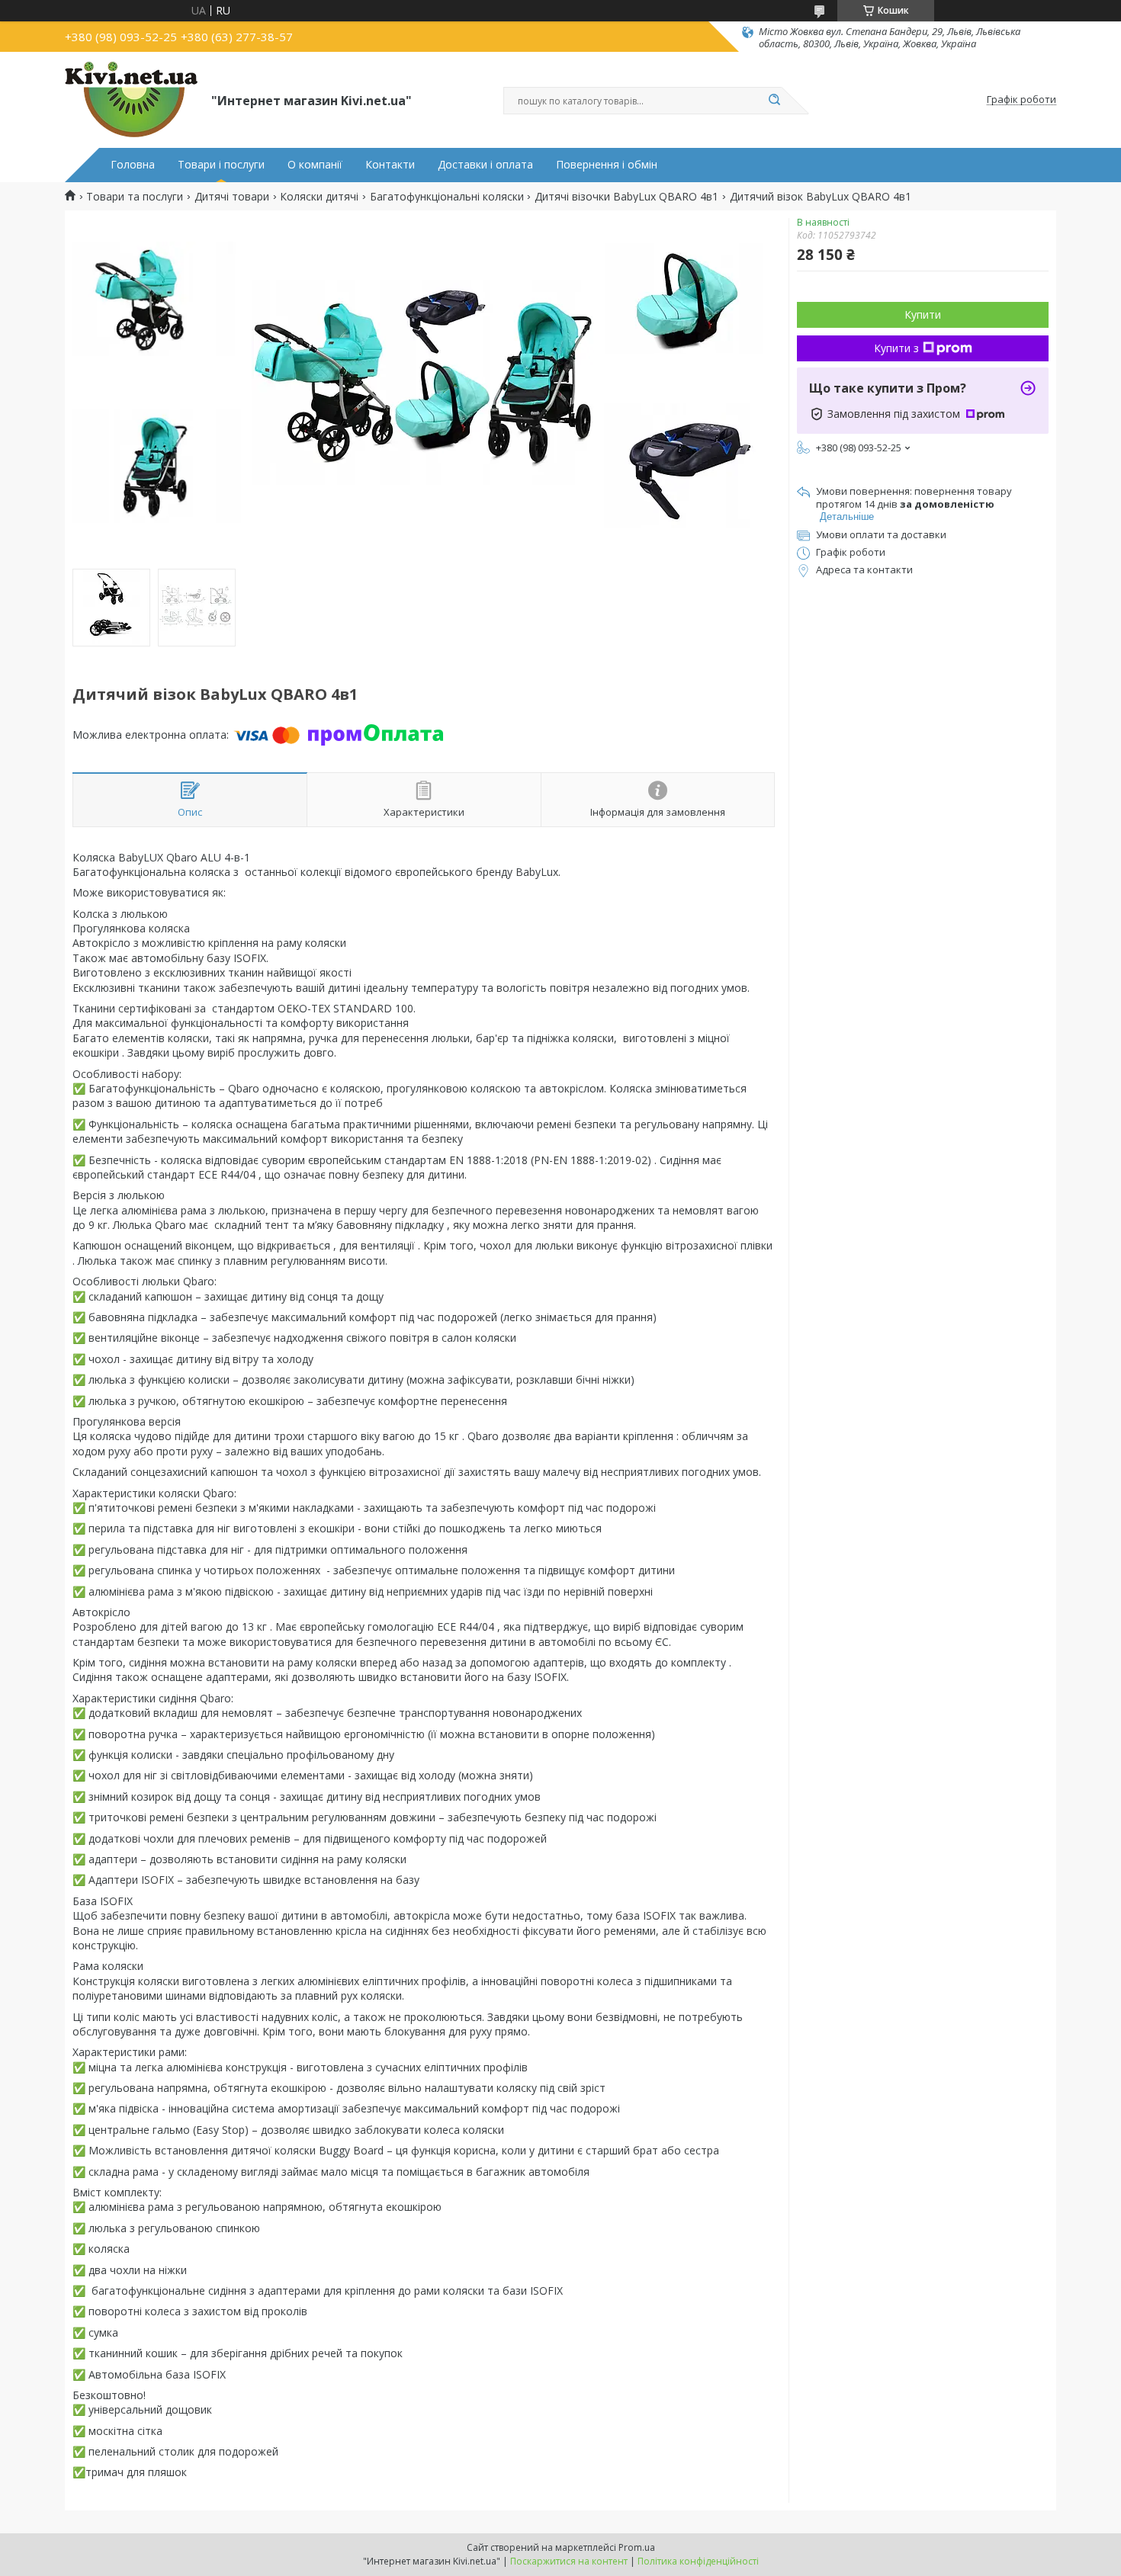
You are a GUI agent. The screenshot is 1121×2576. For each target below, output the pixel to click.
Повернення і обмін (607, 165)
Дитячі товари (232, 197)
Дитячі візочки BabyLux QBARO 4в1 (626, 197)
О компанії (315, 165)
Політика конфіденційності (698, 2561)
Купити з (896, 348)
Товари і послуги (221, 165)
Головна (133, 165)
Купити (923, 314)
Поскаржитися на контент (569, 2561)
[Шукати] (774, 101)
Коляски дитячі (319, 197)
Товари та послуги (135, 197)
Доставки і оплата (485, 165)
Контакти (390, 165)
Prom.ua (637, 2547)
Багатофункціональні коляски (447, 197)
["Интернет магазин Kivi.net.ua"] (131, 100)
